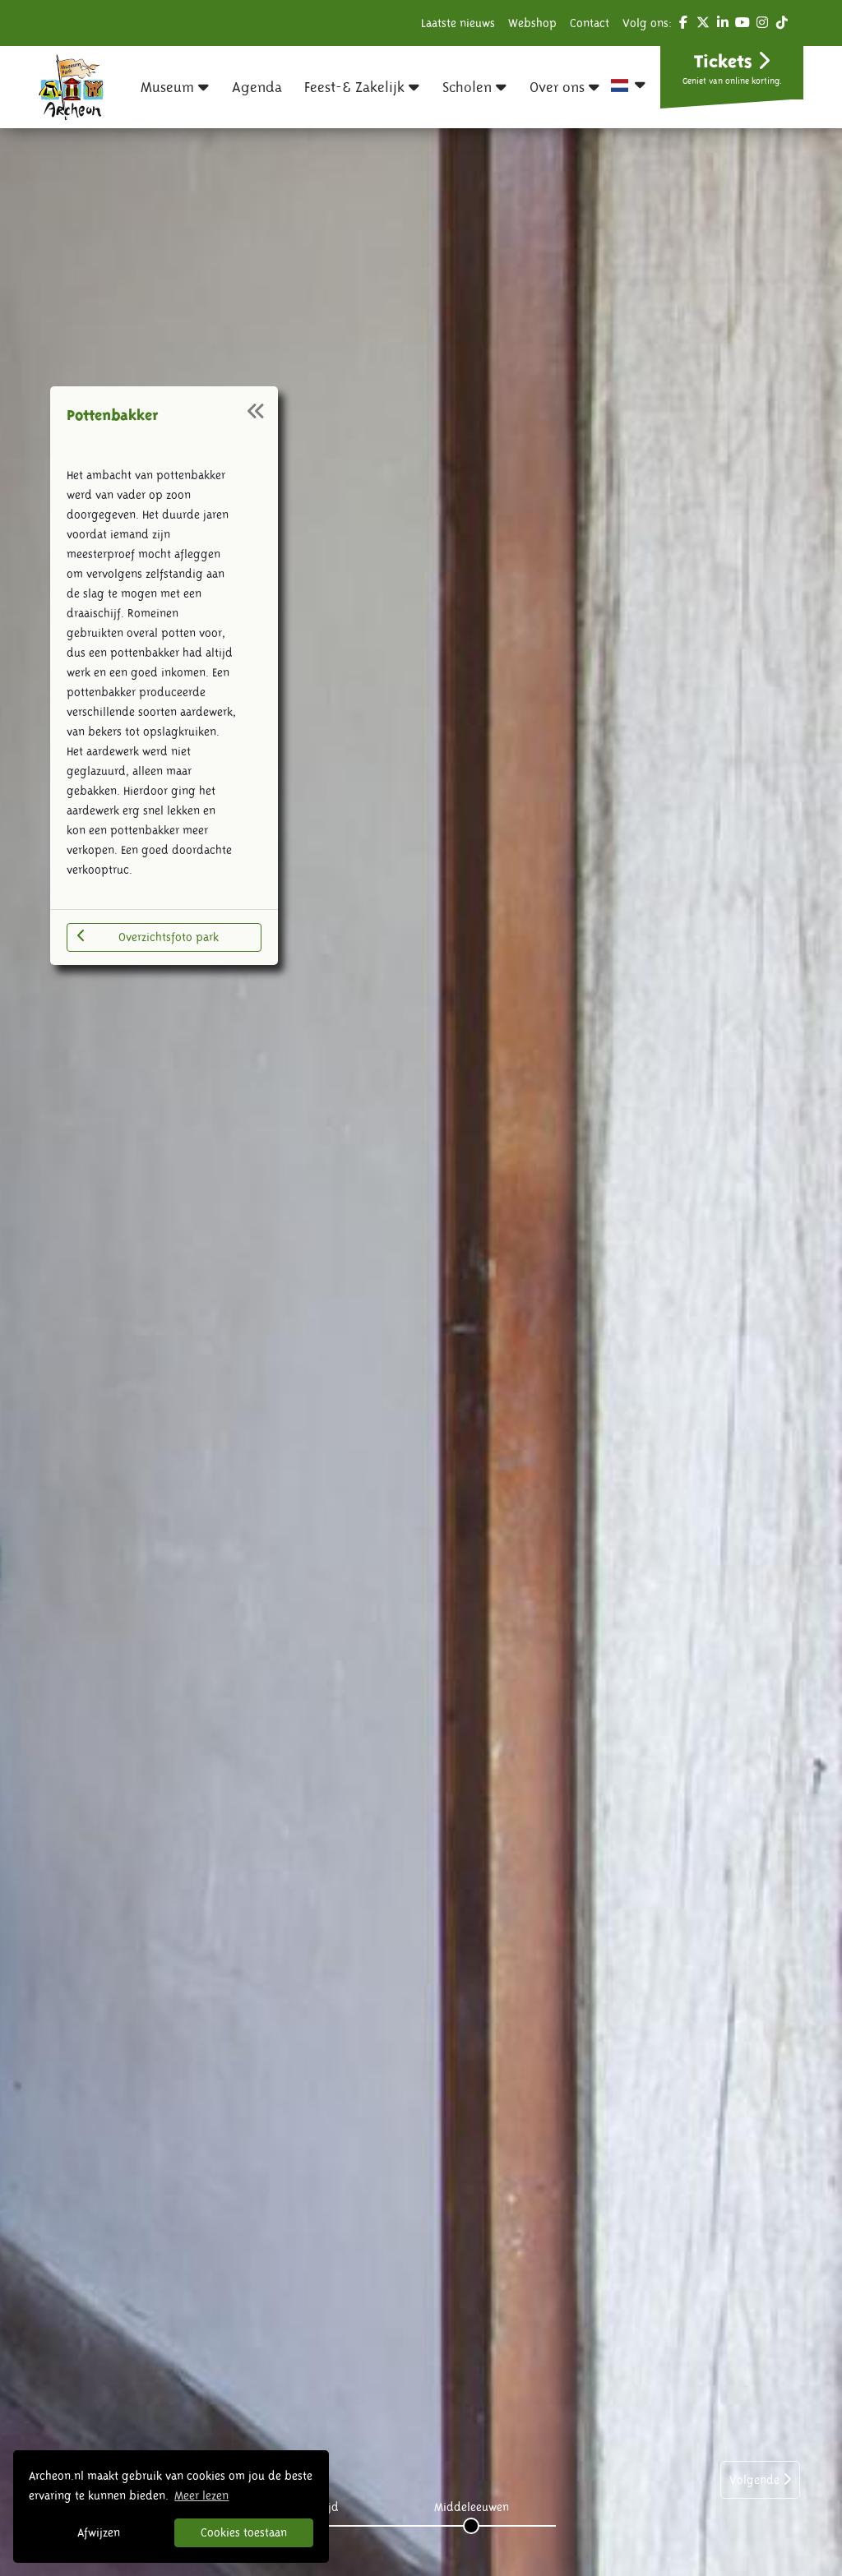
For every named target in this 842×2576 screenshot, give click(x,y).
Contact (590, 23)
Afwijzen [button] (99, 2532)
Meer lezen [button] (201, 2495)
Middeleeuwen (472, 2507)
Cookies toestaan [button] (244, 2532)
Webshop (532, 23)
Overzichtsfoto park (169, 937)
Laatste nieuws (458, 23)
